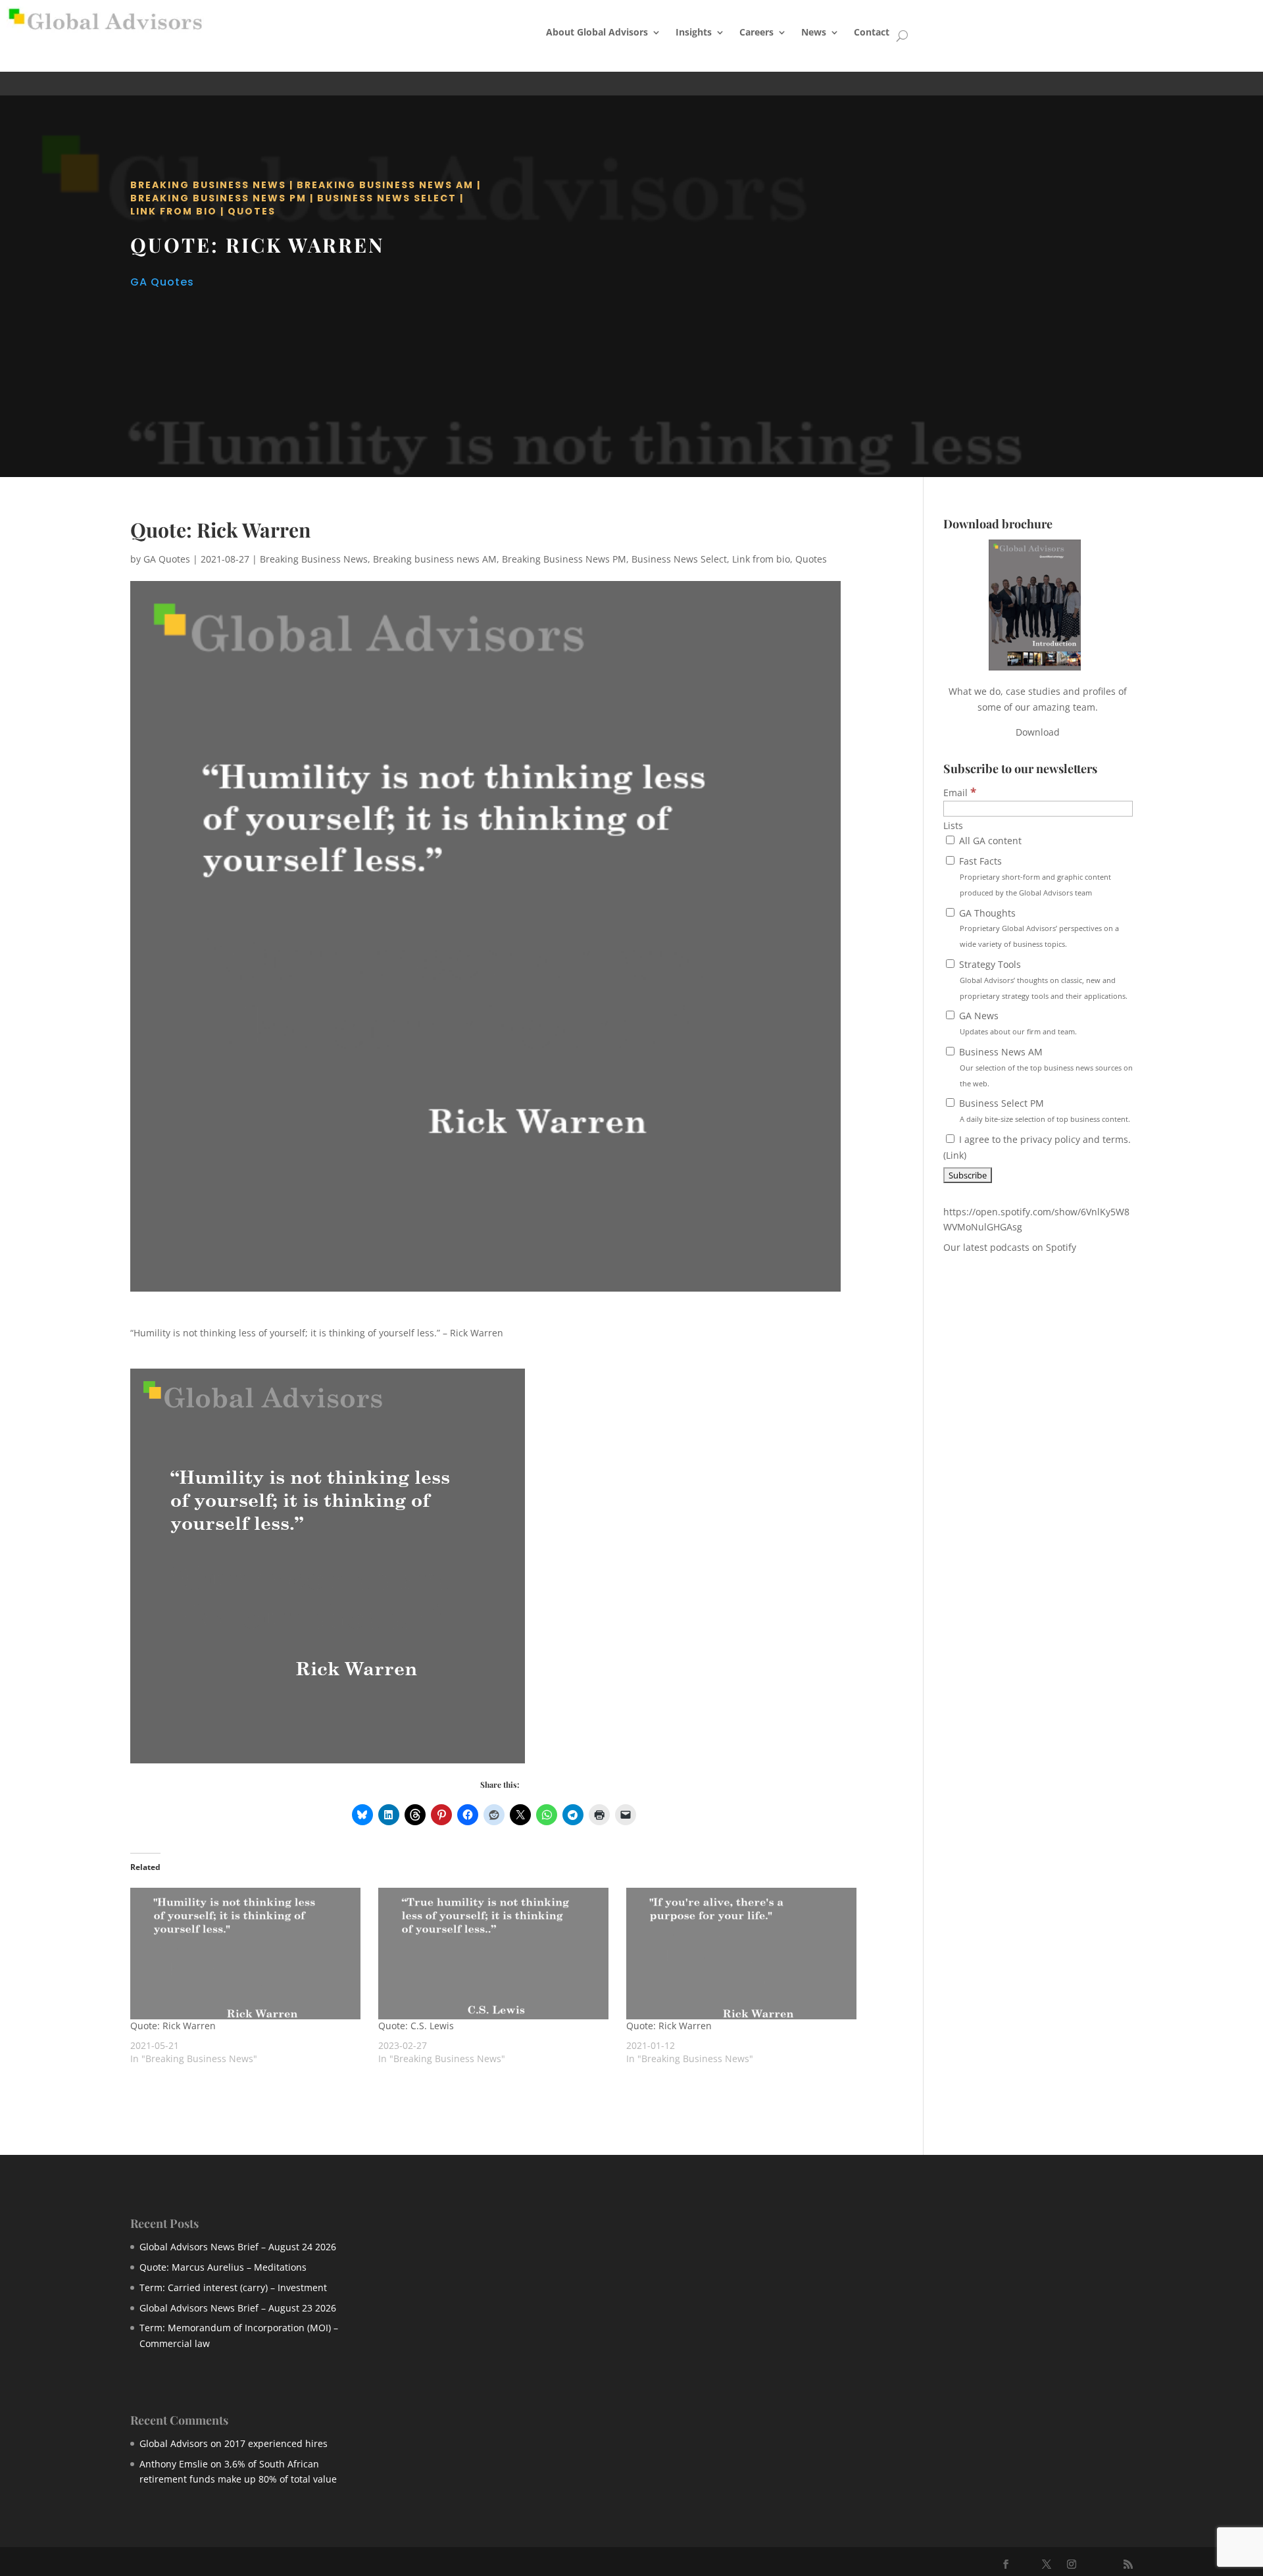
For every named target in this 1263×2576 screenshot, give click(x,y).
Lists (953, 825)
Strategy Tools (1042, 979)
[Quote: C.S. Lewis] (496, 1954)
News (814, 32)
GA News (1017, 1023)
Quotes (252, 211)
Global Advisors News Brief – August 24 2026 (238, 2247)
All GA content (989, 841)
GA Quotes (162, 282)
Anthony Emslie (174, 2464)
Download (1038, 732)
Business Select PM (1043, 1110)
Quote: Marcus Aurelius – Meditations (223, 2267)
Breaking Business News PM (218, 198)
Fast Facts (1034, 876)
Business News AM (1045, 1067)
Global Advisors (174, 2443)
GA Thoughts (1038, 928)
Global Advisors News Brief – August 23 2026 (238, 2308)
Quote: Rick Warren (173, 2026)
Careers (756, 32)
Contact (872, 32)
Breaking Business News (208, 185)
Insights (694, 32)
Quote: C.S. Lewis (416, 2026)
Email (960, 793)
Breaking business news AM (385, 185)
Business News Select (387, 198)
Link (955, 1155)
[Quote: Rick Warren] (248, 1954)
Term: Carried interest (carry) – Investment (233, 2287)
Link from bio (174, 211)
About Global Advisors (597, 32)
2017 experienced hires (276, 2443)
